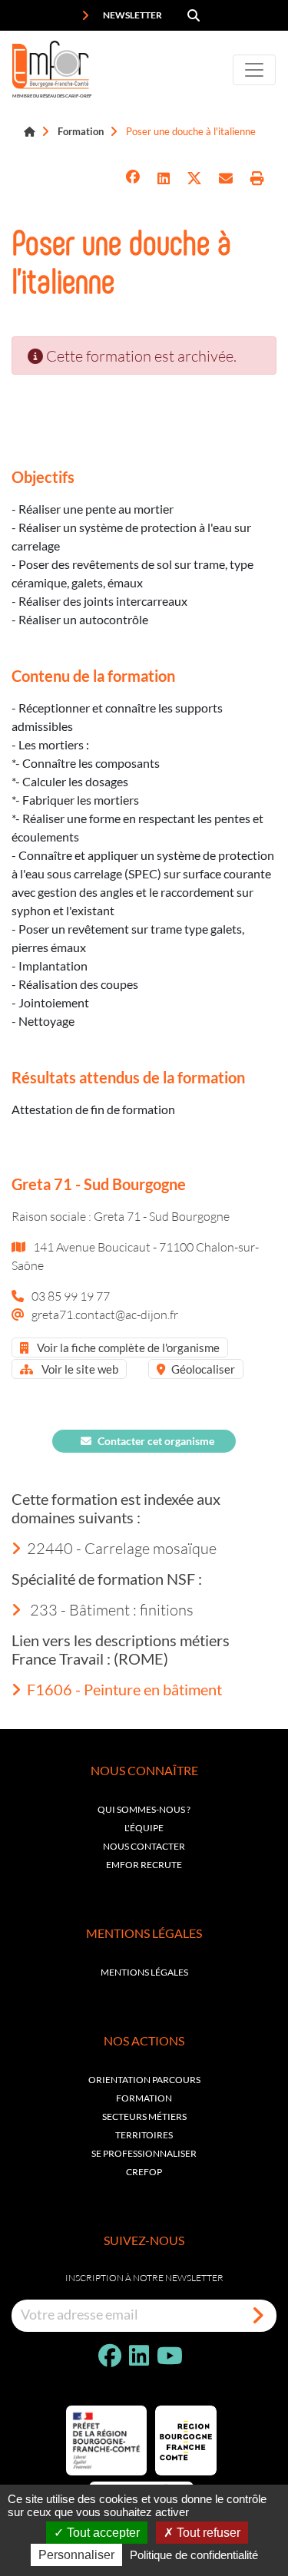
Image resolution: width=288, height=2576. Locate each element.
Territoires (144, 2135)
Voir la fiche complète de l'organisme (127, 1348)
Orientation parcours (144, 2080)
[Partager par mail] (226, 179)
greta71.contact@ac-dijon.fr (105, 1314)
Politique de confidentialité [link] (194, 2555)
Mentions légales (144, 1972)
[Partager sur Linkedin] (164, 179)
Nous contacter (144, 1846)
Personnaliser (76, 2555)
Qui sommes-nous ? (144, 1809)
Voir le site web (79, 1369)
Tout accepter (102, 2533)
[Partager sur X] (194, 179)
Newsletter (132, 15)
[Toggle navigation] (254, 70)
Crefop (144, 2172)
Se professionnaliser (144, 2153)
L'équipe (144, 1828)
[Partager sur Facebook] (133, 179)
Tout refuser (207, 2533)
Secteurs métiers (144, 2116)
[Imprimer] (257, 179)
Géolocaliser (203, 1369)
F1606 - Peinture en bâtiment (124, 1689)
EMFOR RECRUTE (144, 1865)
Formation (81, 131)
